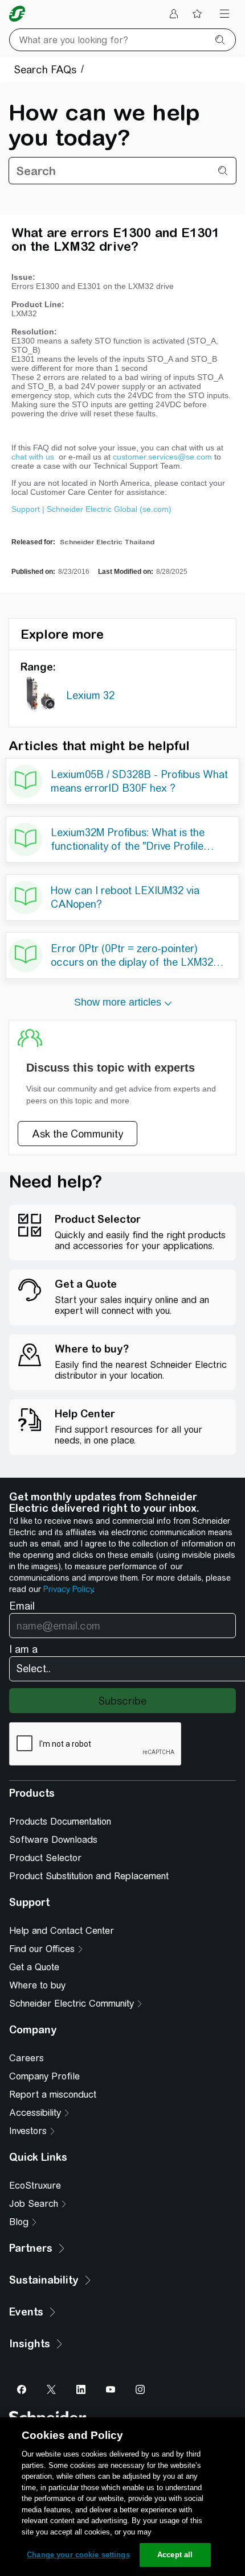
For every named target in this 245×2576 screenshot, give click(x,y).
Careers (26, 2058)
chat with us (34, 457)
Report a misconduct (53, 2095)
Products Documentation (60, 1822)
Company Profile (44, 2076)
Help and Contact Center (62, 1931)
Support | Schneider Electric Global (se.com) (91, 509)
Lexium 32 (90, 695)
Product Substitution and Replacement (89, 1876)
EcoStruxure (35, 2186)
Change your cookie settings (78, 2555)
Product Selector (45, 1858)
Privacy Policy (68, 1589)
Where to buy (37, 1985)
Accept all (175, 2555)
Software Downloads (53, 1840)
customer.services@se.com (162, 457)
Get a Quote (34, 1967)
